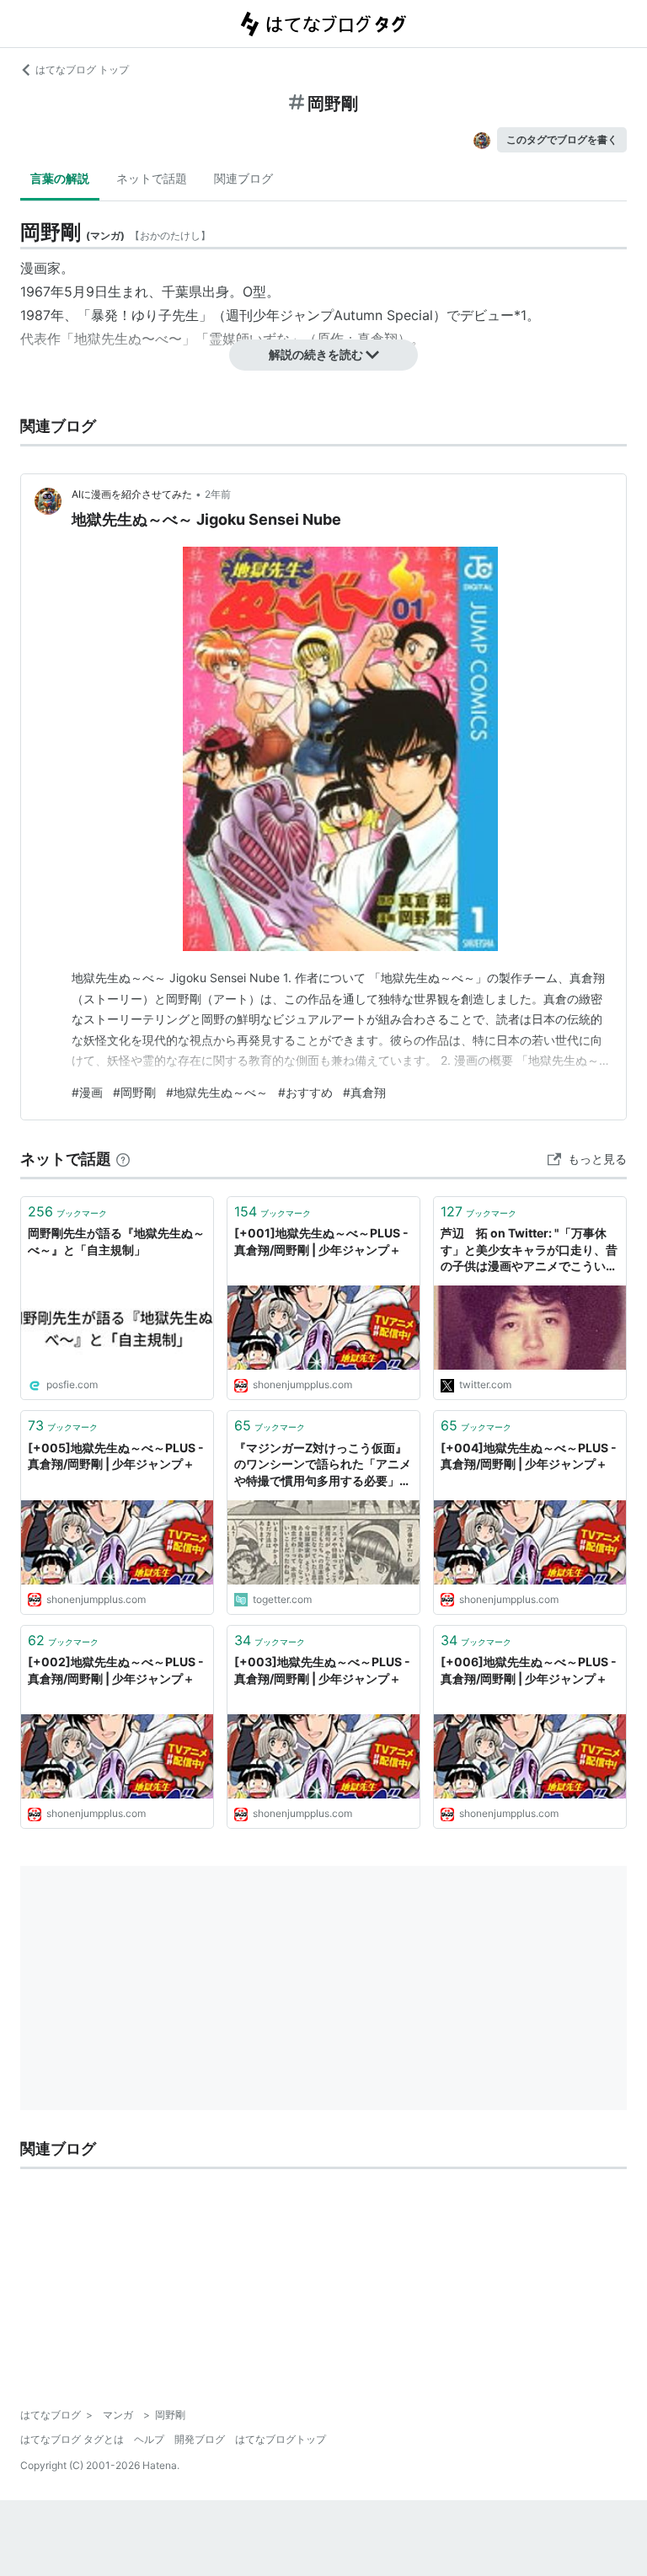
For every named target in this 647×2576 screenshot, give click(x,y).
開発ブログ (200, 2439)
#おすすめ (305, 1092)
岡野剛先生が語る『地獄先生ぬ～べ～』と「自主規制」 (116, 1241)
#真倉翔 (364, 1092)
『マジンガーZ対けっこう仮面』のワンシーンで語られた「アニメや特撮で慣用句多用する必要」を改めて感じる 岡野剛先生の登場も (323, 1465)
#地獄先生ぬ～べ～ (217, 1092)
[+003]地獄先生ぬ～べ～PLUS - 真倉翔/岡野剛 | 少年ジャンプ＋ (322, 1670)
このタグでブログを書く (562, 139)
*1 (520, 315)
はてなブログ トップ (82, 69)
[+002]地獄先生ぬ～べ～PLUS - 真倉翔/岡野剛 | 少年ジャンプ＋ (116, 1670)
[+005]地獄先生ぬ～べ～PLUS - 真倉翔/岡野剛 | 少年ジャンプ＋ (116, 1456)
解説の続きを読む (316, 354)
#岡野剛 (134, 1092)
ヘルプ (149, 2439)
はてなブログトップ (281, 2439)
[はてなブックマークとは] (123, 1159)
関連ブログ (243, 178)
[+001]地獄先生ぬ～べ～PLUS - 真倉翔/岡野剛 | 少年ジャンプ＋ (321, 1241)
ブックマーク (67, 1211)
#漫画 (87, 1092)
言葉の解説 (60, 178)
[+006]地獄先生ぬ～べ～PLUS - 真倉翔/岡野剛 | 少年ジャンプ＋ (529, 1670)
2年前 (218, 494)
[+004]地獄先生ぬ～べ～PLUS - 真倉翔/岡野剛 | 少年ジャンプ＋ (529, 1456)
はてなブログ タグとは (72, 2439)
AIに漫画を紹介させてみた (132, 494)
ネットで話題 (152, 178)
